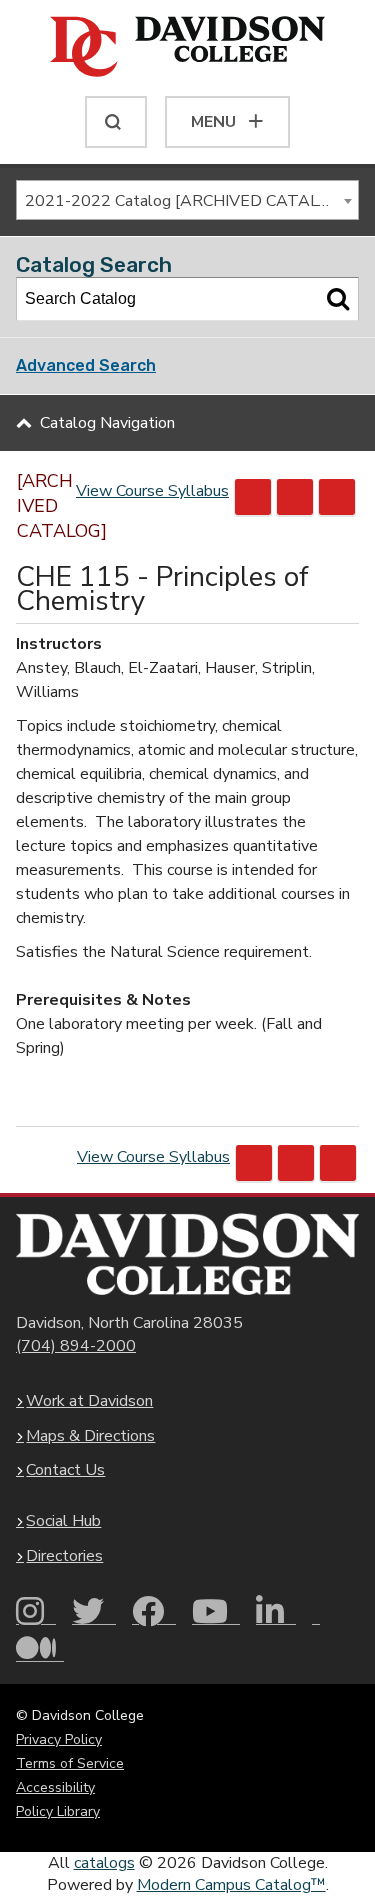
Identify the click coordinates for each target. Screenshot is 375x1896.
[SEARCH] (116, 122)
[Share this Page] (253, 497)
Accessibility (55, 1787)
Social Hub (63, 1521)
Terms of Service (70, 1763)
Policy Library (58, 1811)
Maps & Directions (90, 1436)
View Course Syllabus (152, 491)
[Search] (338, 299)
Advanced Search (86, 365)
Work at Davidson (89, 1401)
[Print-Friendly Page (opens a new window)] (295, 497)
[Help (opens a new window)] (337, 497)
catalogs (104, 1863)
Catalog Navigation (107, 423)
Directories (64, 1556)
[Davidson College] (187, 48)
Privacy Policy (59, 1739)
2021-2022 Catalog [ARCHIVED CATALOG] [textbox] (185, 201)
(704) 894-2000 (76, 1346)
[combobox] (187, 200)
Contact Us (65, 1470)
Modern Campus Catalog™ (231, 1885)
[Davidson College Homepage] (187, 1254)
